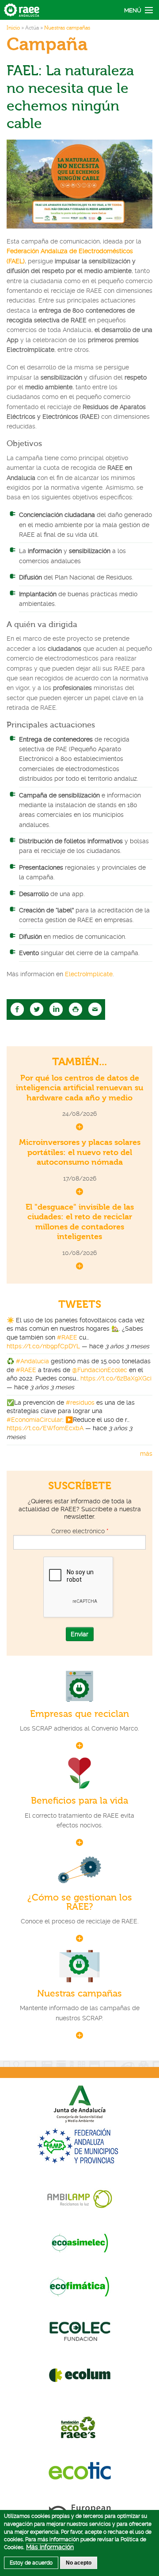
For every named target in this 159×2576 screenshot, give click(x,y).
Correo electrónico (80, 1531)
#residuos (80, 1402)
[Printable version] (76, 1009)
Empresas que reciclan (79, 1714)
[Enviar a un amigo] (95, 1009)
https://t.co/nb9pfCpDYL (43, 1346)
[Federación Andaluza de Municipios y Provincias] (79, 2146)
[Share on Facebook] (17, 1009)
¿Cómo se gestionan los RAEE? (80, 1902)
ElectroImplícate (89, 974)
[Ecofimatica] (80, 2287)
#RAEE (67, 1337)
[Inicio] (22, 9)
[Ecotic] (80, 2470)
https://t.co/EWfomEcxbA (45, 1428)
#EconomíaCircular (34, 1420)
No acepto (79, 2563)
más (146, 1454)
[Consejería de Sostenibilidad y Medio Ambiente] (79, 2103)
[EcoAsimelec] (80, 2243)
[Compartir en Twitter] (37, 1009)
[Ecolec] (80, 2331)
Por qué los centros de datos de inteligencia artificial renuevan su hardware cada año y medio (79, 1088)
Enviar (79, 1634)
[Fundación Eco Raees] (80, 2426)
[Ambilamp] (79, 2199)
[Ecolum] (80, 2375)
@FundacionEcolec (100, 1370)
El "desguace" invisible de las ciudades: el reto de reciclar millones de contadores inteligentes (80, 1222)
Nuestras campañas (67, 28)
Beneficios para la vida (79, 1801)
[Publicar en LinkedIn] (56, 1009)
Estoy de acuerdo (31, 2563)
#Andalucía (32, 1361)
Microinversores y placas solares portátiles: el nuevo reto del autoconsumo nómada (80, 1152)
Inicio (13, 28)
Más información (50, 2547)
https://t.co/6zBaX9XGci (116, 1378)
